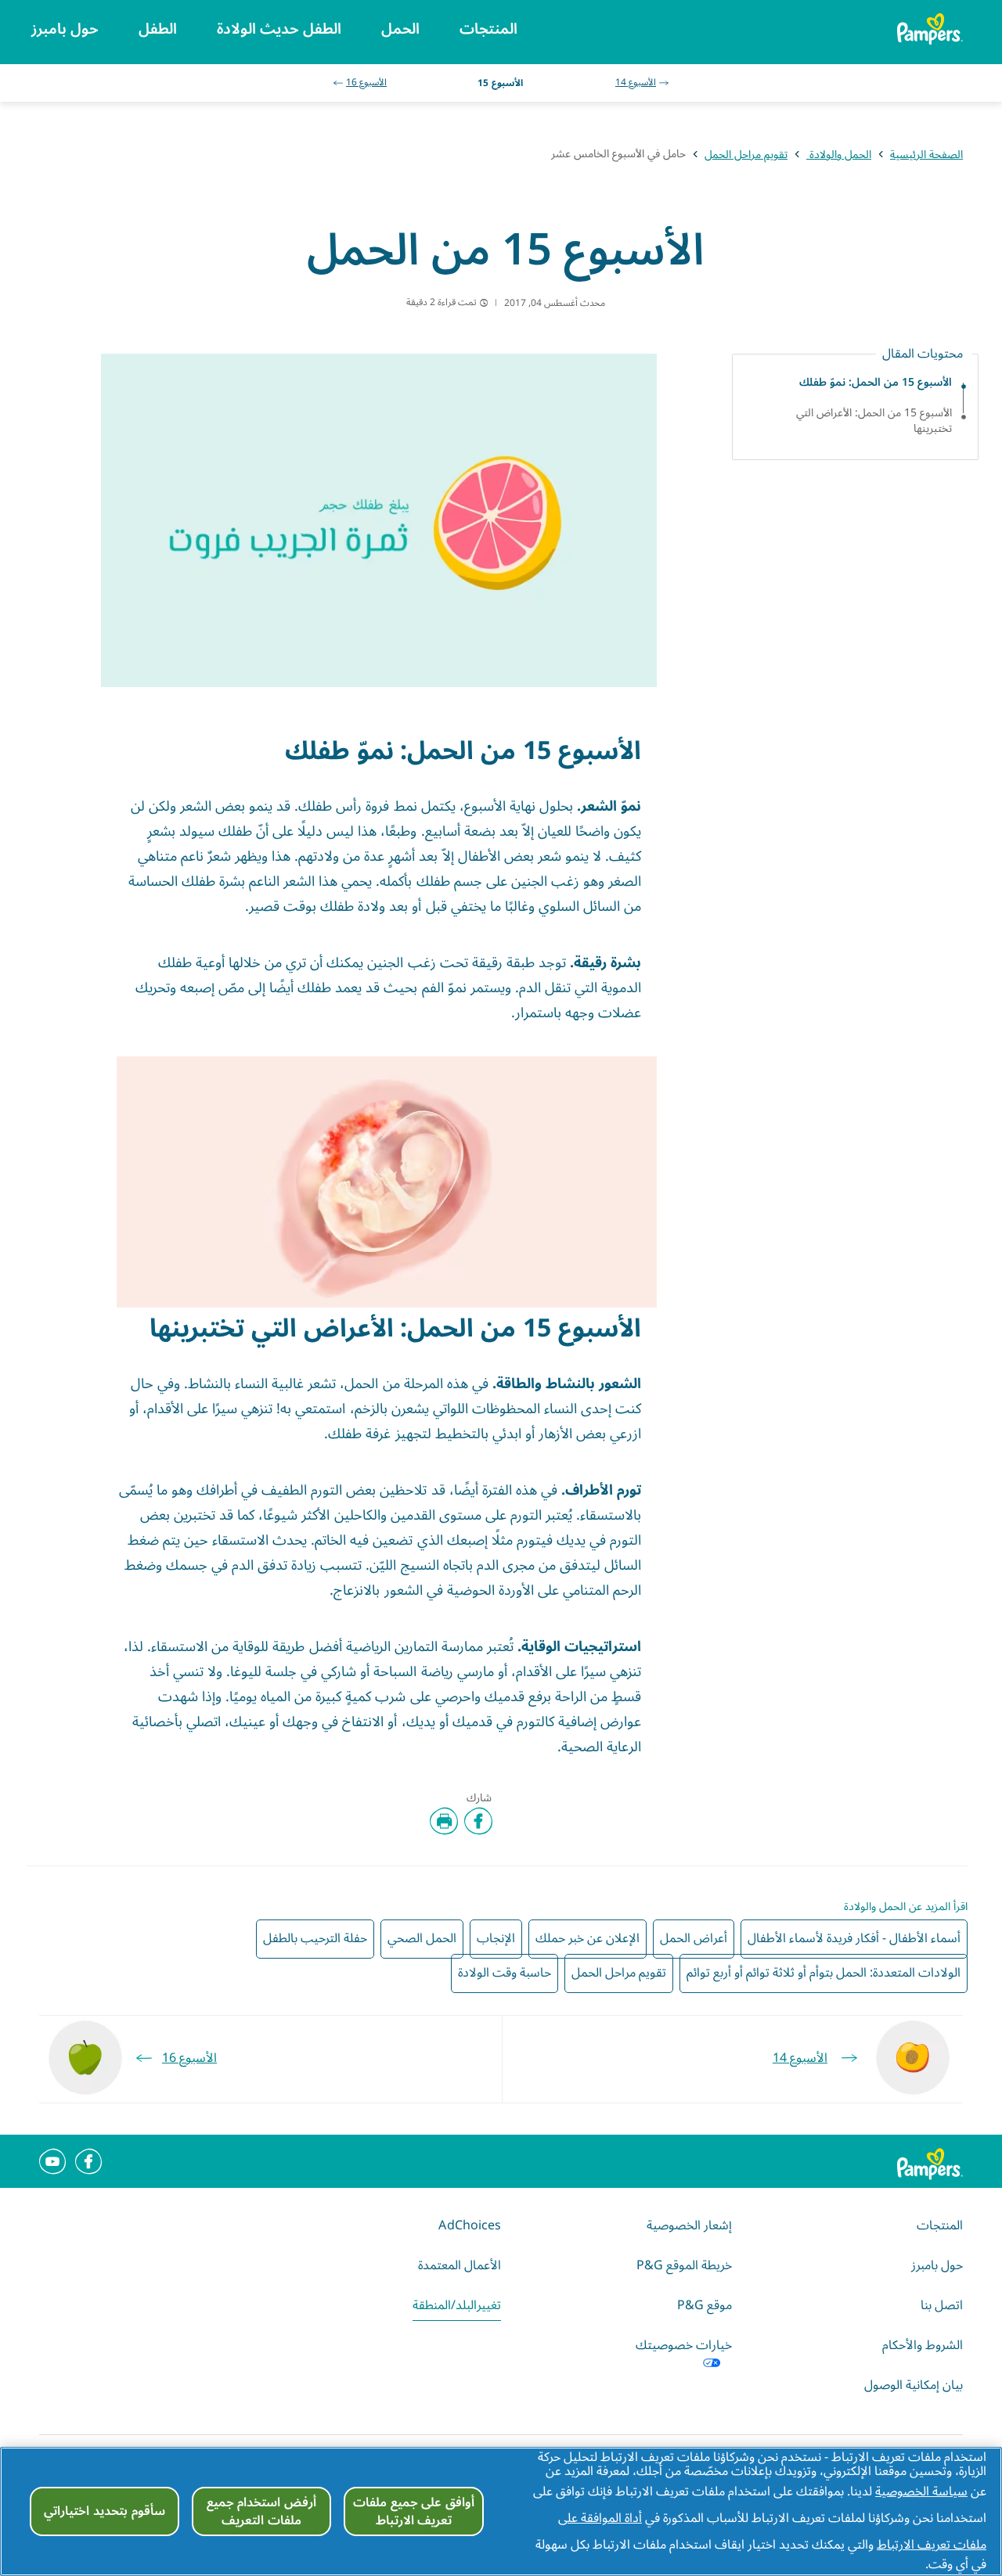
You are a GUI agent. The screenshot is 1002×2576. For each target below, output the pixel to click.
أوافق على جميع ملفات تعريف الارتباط (414, 2511)
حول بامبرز (937, 2265)
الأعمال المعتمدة (460, 2265)
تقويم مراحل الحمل (746, 155)
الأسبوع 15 (500, 83)
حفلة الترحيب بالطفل (315, 1938)
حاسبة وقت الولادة (505, 1973)
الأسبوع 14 (636, 83)
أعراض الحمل (694, 1938)
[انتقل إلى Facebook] (88, 2161)
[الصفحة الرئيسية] (933, 29)
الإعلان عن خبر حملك (588, 1938)
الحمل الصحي (422, 1938)
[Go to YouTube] (52, 2161)
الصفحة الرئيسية (926, 155)
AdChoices (470, 2225)
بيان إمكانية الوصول (914, 2385)
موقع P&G (705, 2305)
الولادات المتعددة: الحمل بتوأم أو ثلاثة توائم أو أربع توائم (824, 1973)
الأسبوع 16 (366, 83)
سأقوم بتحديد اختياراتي (105, 2511)
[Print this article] (444, 1821)
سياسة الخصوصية (921, 2491)
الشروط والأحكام (923, 2345)
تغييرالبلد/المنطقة (457, 2305)
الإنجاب (496, 1938)
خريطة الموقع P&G (684, 2265)
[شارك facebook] (478, 1821)
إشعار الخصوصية (689, 2225)
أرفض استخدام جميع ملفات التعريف (262, 2511)
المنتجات (940, 2225)
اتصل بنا (942, 2305)
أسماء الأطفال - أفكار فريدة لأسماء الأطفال (854, 1938)
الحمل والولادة (839, 155)
